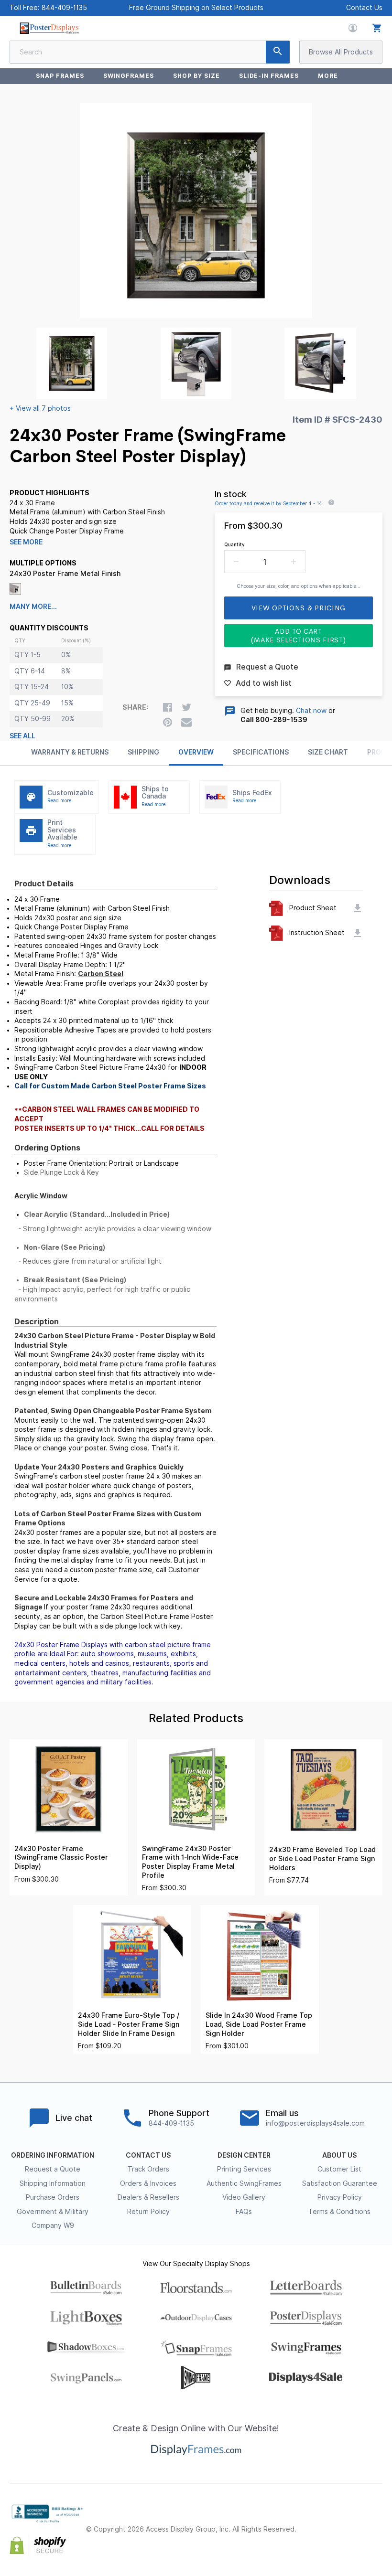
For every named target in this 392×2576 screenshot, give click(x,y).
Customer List (339, 2169)
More (328, 76)
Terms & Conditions (339, 2212)
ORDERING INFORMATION (53, 2155)
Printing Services (244, 2169)
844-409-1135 (64, 8)
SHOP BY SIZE (196, 76)
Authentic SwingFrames (244, 2183)
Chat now (311, 711)
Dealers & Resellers (148, 2197)
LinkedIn (377, 2522)
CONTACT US (148, 2155)
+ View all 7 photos (40, 408)
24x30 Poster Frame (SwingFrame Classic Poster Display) (61, 1857)
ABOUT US (339, 2155)
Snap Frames (60, 76)
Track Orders (148, 2169)
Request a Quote (53, 2169)
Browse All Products (341, 52)
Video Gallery (244, 2197)
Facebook (314, 2522)
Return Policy (148, 2212)
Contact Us (364, 8)
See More (26, 542)
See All (22, 736)
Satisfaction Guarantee (340, 2183)
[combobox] (150, 52)
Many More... (33, 607)
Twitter (335, 2522)
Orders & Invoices (148, 2183)
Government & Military (53, 2212)
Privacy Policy (340, 2197)
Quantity (234, 544)
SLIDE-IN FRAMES (269, 76)
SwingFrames (129, 76)
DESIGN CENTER (244, 2155)
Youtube (377, 2538)
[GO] (278, 52)
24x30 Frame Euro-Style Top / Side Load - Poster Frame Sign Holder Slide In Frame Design (129, 2024)
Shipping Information (53, 2183)
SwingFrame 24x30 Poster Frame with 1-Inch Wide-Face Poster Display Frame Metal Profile (190, 1862)
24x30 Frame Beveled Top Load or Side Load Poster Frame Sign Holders (322, 1858)
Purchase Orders (53, 2197)
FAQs (244, 2212)
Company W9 (53, 2225)
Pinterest (356, 2522)
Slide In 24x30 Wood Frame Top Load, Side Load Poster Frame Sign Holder (259, 2024)
